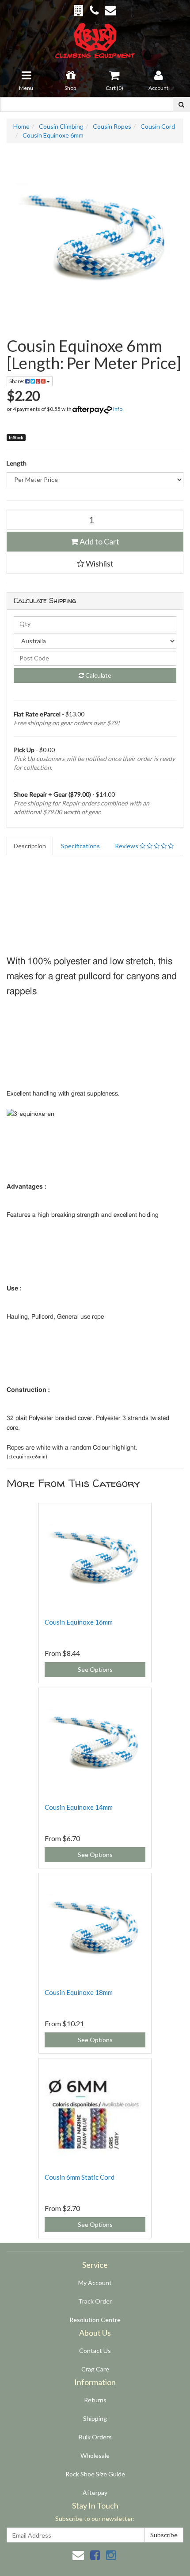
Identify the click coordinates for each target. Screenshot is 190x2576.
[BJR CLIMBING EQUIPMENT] (95, 35)
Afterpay (95, 2492)
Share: (17, 381)
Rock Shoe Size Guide (95, 2474)
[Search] (181, 104)
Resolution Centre (95, 2320)
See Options (95, 1669)
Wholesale (95, 2455)
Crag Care (95, 2369)
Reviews (127, 846)
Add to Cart (99, 541)
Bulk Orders (95, 2437)
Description (30, 846)
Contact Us (95, 2350)
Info (118, 409)
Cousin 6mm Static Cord (80, 2177)
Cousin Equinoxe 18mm (79, 1992)
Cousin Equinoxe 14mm (79, 1807)
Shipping (95, 2418)
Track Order (95, 2301)
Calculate (98, 675)
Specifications (80, 846)
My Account (95, 2283)
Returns (95, 2400)
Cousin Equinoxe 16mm (79, 1622)
